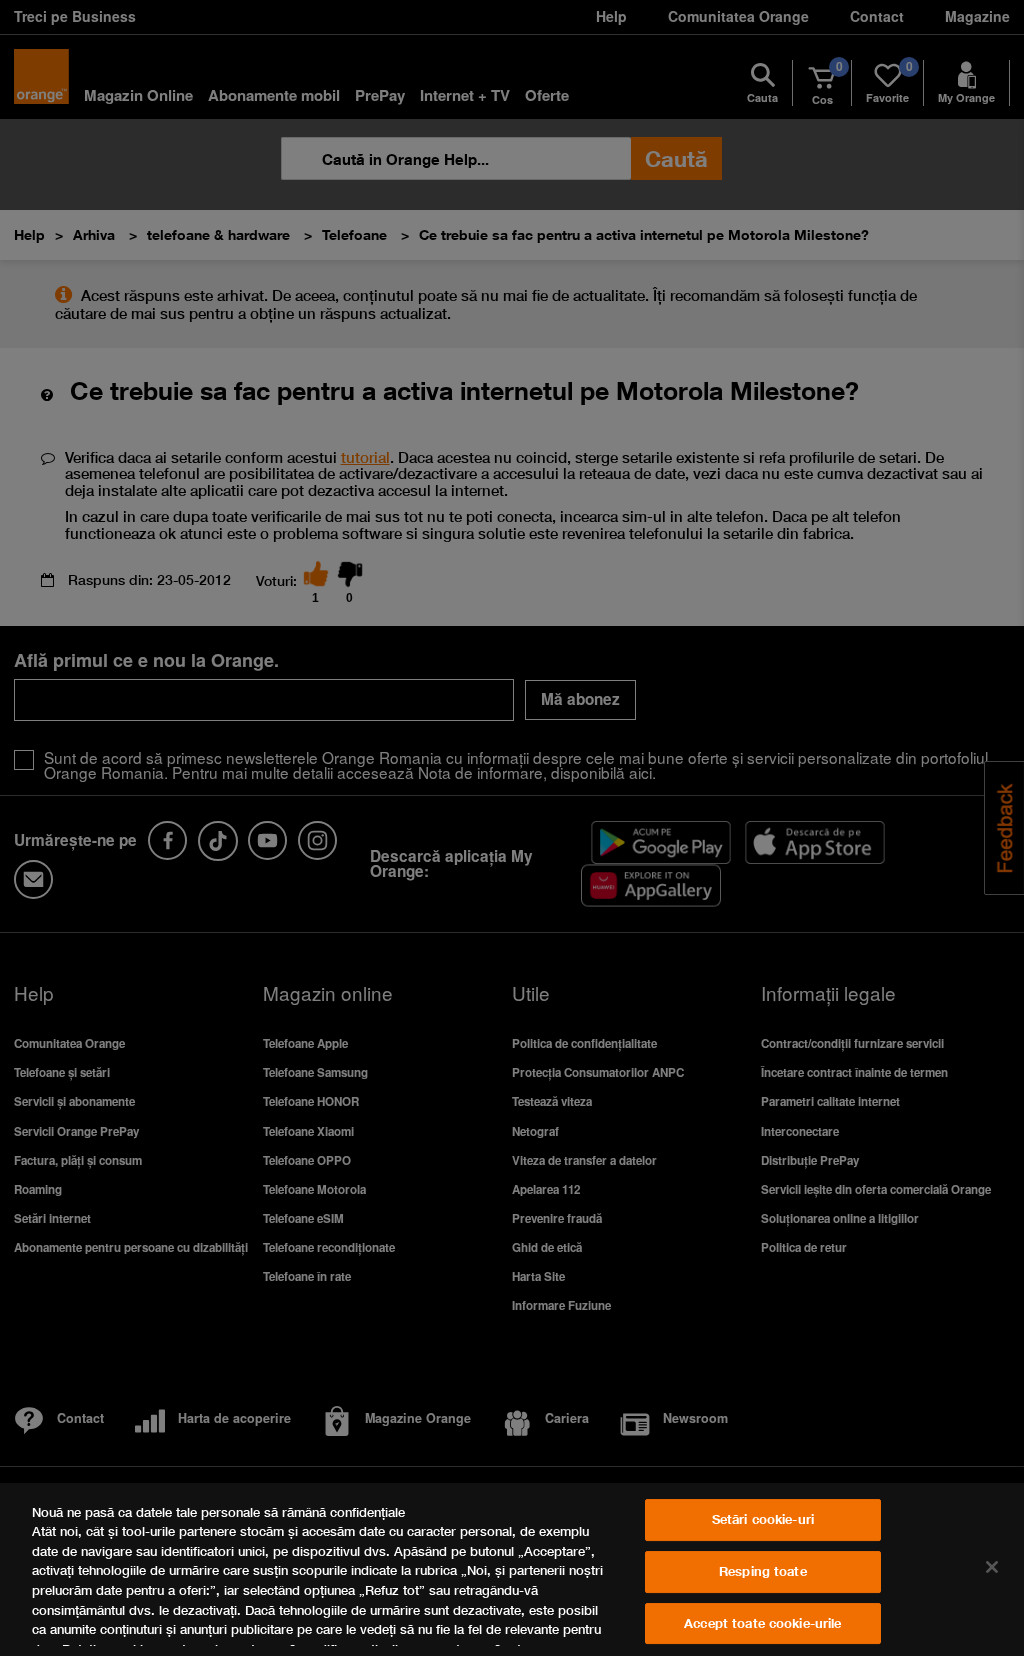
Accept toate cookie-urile (762, 1623)
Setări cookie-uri (763, 1520)
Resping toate (763, 1571)
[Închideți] (992, 1567)
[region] (512, 1569)
